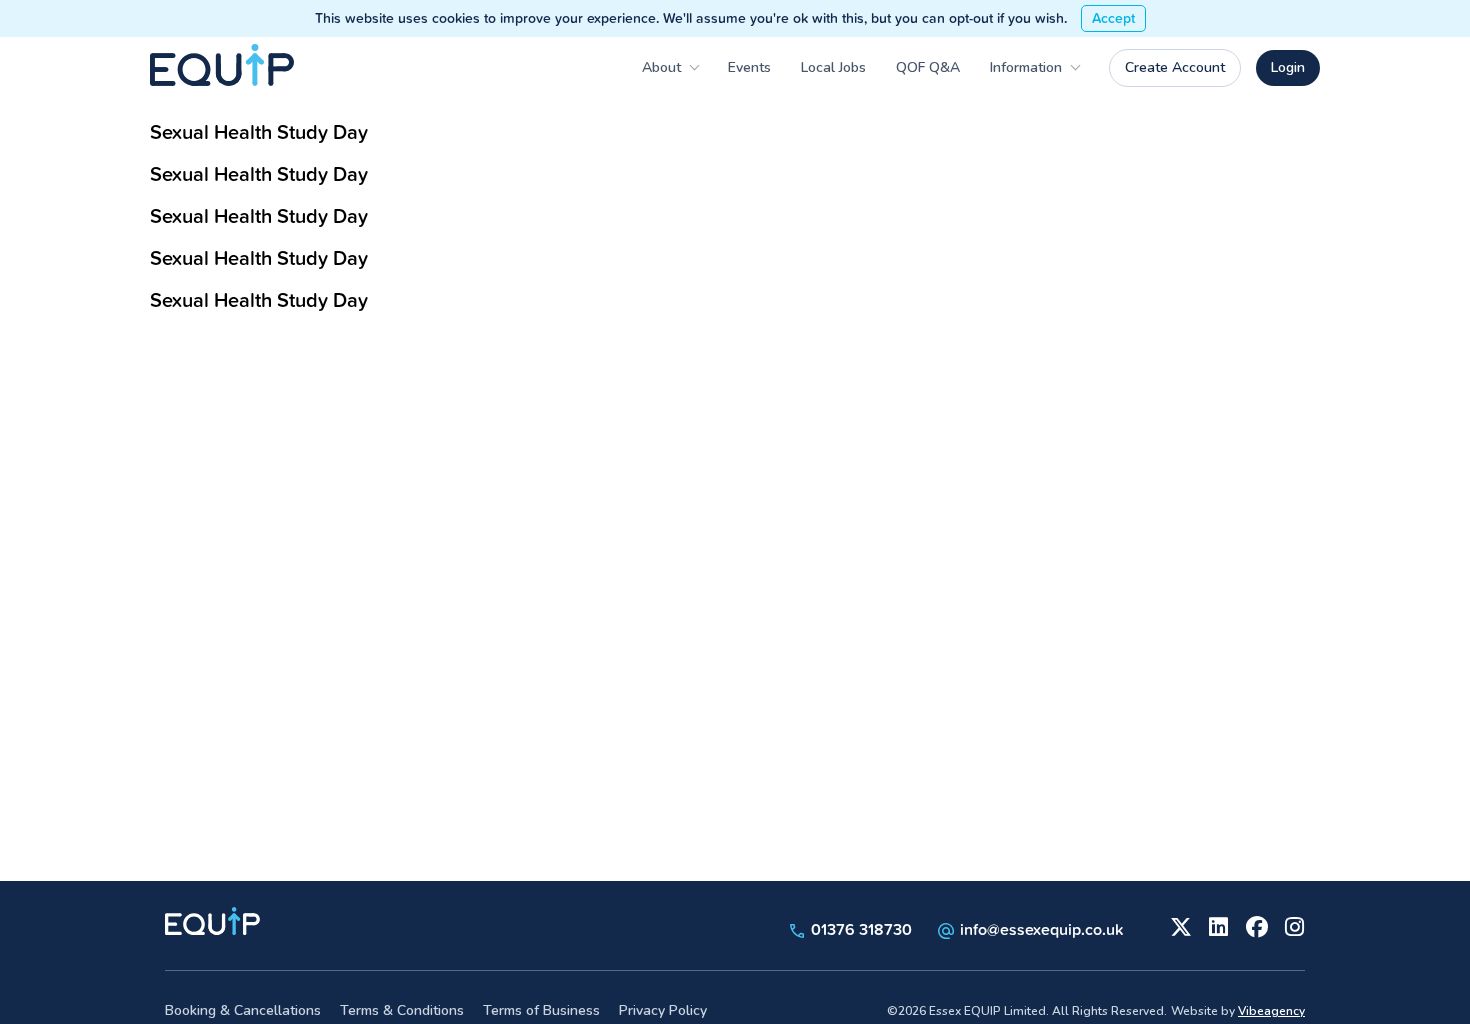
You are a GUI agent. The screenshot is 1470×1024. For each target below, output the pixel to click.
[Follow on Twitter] (1179, 925)
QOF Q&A (928, 67)
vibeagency (1271, 1011)
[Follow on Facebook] (1255, 925)
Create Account (1175, 67)
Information (1026, 67)
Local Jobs (833, 67)
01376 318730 (859, 929)
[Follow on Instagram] (1293, 925)
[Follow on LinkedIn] (1217, 925)
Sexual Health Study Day (259, 131)
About (661, 67)
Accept (1113, 18)
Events (749, 67)
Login (1288, 67)
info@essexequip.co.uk (1041, 929)
